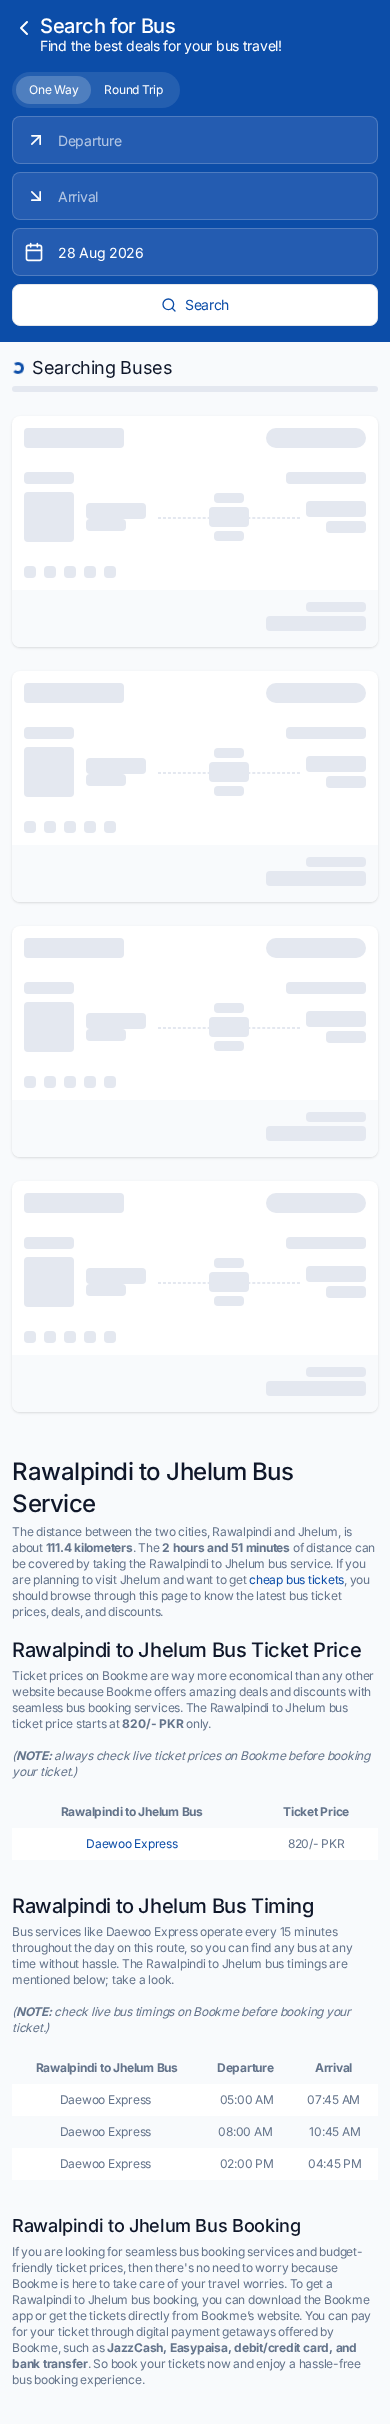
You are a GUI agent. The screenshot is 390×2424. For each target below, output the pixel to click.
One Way (53, 89)
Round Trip (133, 89)
